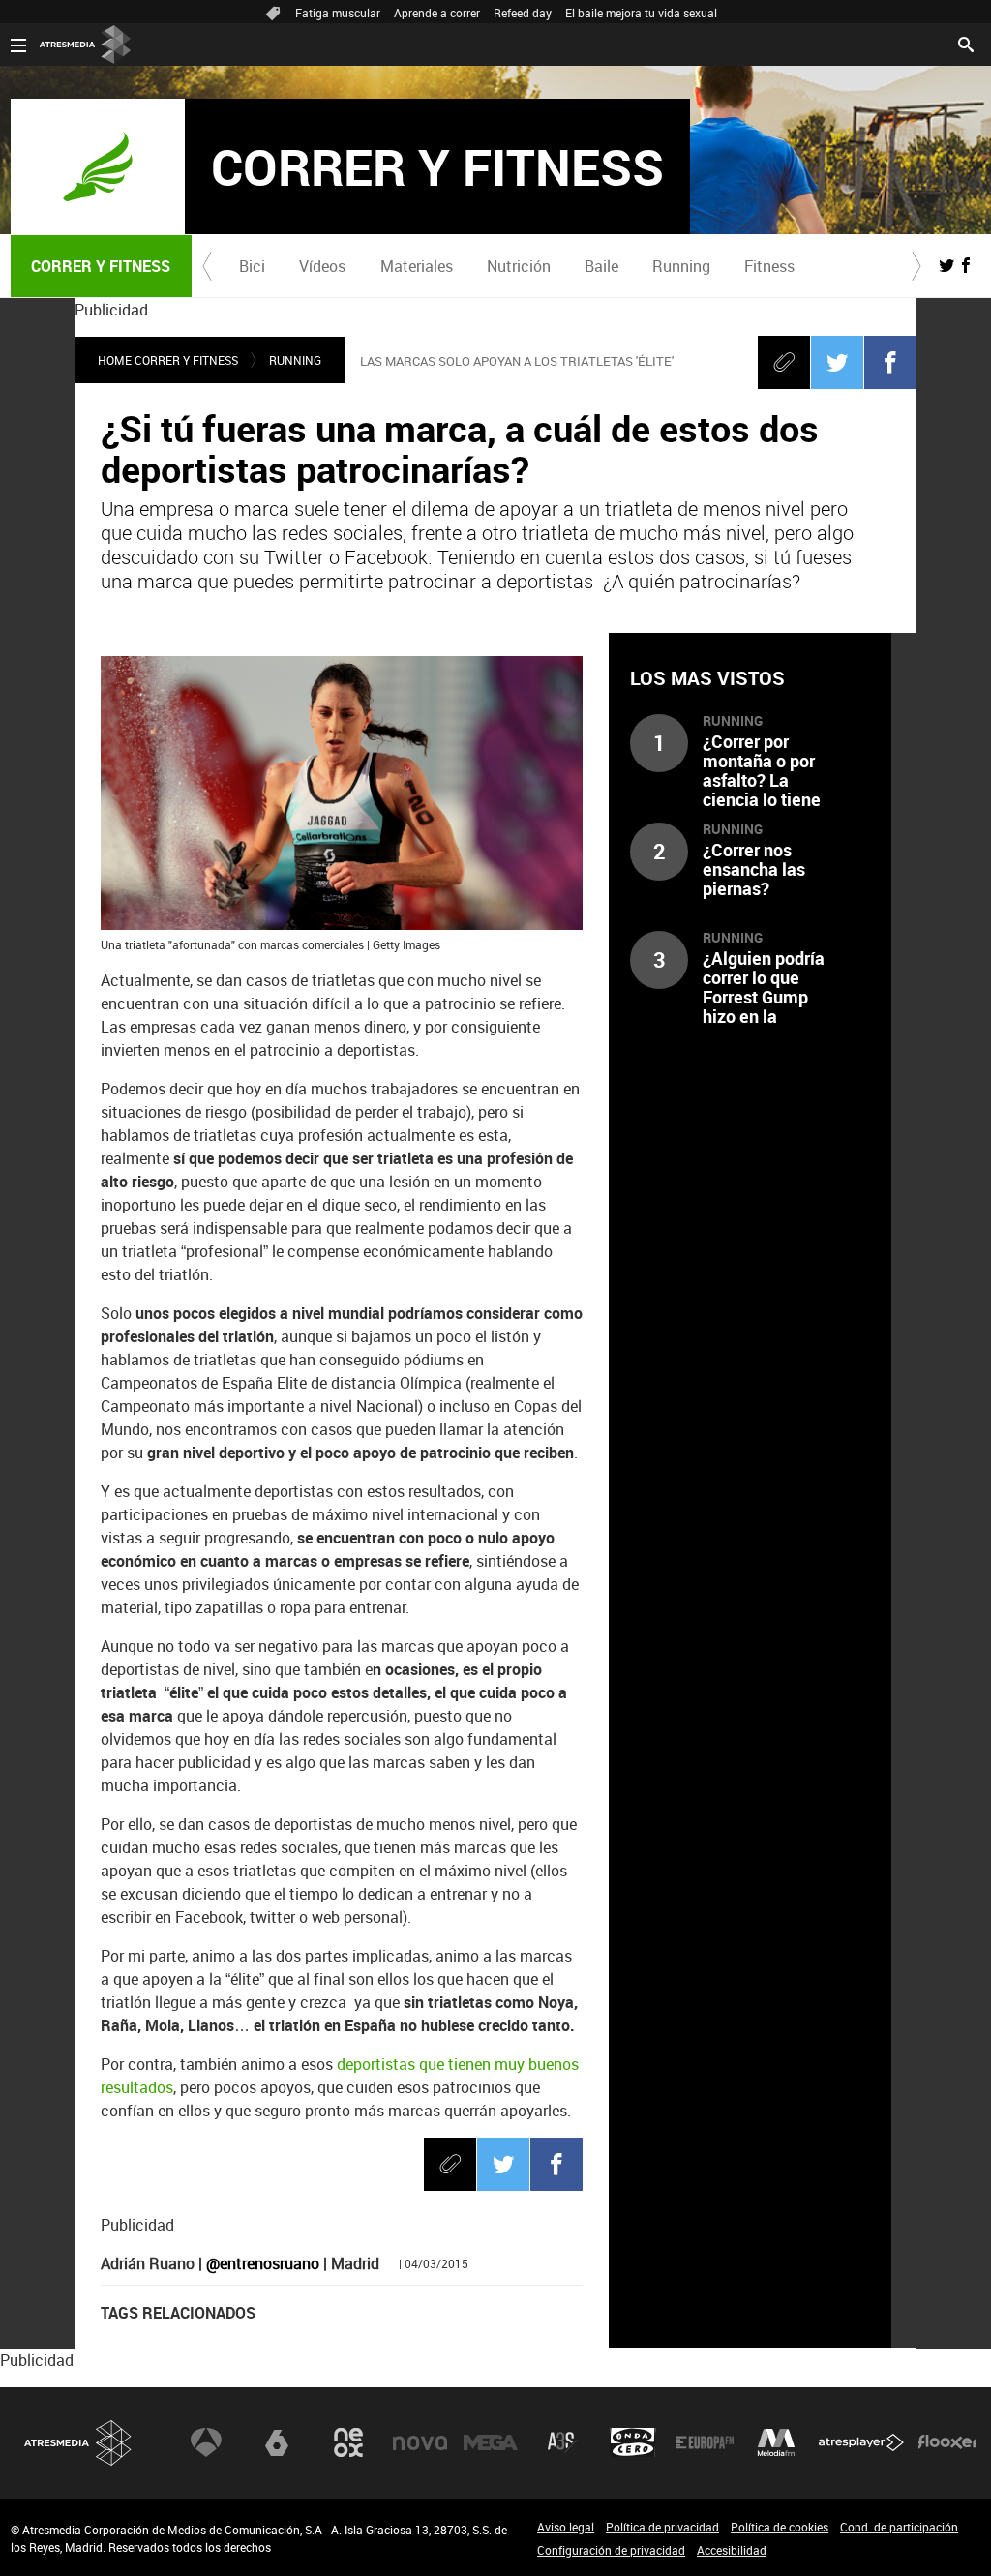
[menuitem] (253, 266)
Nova (420, 2442)
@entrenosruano (263, 2263)
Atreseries (562, 2442)
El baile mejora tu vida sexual (641, 13)
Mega (491, 2442)
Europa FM (705, 2442)
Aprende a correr (437, 13)
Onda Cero (633, 2442)
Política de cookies (780, 2527)
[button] (207, 266)
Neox (348, 2442)
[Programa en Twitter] (946, 265)
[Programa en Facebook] (966, 265)
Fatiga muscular (338, 13)
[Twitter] (837, 362)
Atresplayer (861, 2442)
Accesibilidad (732, 2550)
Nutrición (519, 266)
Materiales (417, 266)
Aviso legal (566, 2527)
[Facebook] (890, 362)
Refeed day (523, 13)
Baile (601, 266)
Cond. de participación (899, 2527)
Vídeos (322, 266)
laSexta (277, 2442)
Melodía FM (776, 2442)
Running (681, 266)
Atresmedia (78, 2443)
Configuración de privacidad (611, 2550)
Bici (252, 266)
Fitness (769, 266)
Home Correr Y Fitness (168, 360)
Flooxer (947, 2442)
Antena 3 (206, 2442)
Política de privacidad (662, 2527)
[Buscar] (966, 43)
